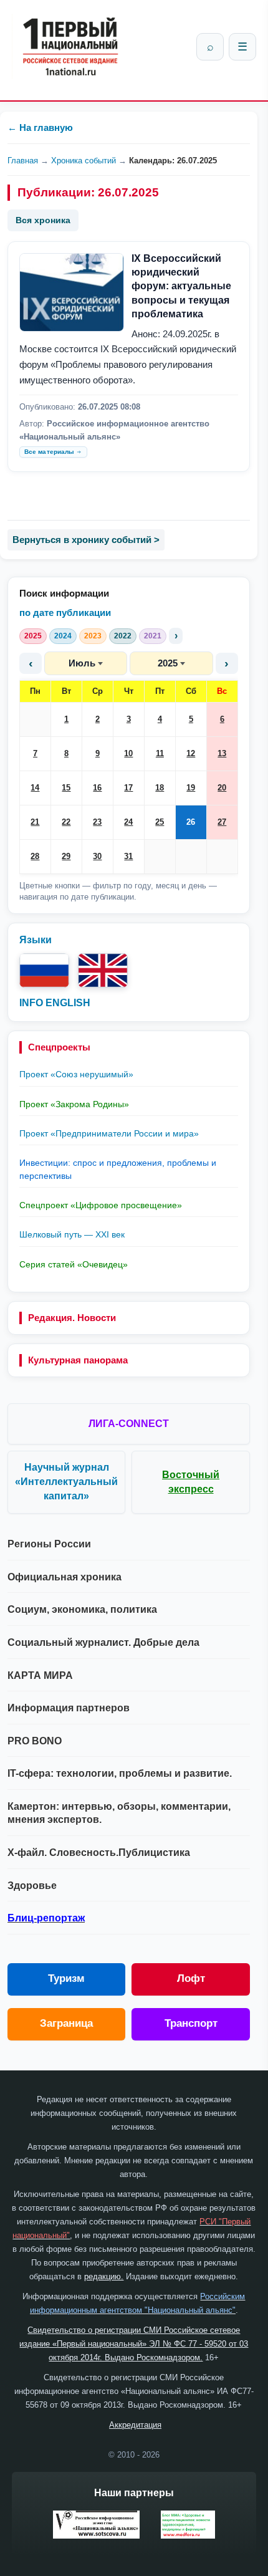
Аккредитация (135, 2425)
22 (66, 822)
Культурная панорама (78, 1360)
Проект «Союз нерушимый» (76, 1074)
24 (128, 822)
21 (35, 822)
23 (97, 822)
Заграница (66, 2023)
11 (160, 753)
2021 (153, 636)
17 (128, 788)
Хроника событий (84, 161)
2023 (93, 636)
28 (35, 856)
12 (191, 753)
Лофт (191, 1978)
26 (191, 822)
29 (66, 856)
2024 (63, 636)
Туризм (66, 1978)
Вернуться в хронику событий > (86, 540)
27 (222, 822)
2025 (33, 636)
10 (128, 753)
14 (35, 788)
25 (160, 822)
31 (128, 856)
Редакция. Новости (72, 1318)
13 (222, 753)
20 (222, 788)
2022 (123, 636)
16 (97, 788)
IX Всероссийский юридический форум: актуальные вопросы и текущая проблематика (181, 286)
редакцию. (104, 2276)
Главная (23, 161)
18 (160, 788)
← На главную (40, 127)
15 (66, 788)
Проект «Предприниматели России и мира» (109, 1133)
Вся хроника (43, 220)
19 (191, 788)
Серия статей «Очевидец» (74, 1264)
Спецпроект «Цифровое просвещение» (101, 1205)
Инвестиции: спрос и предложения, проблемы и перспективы (118, 1169)
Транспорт (191, 2023)
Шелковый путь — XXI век (72, 1234)
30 (97, 856)
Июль (82, 663)
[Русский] (44, 970)
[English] (103, 970)
